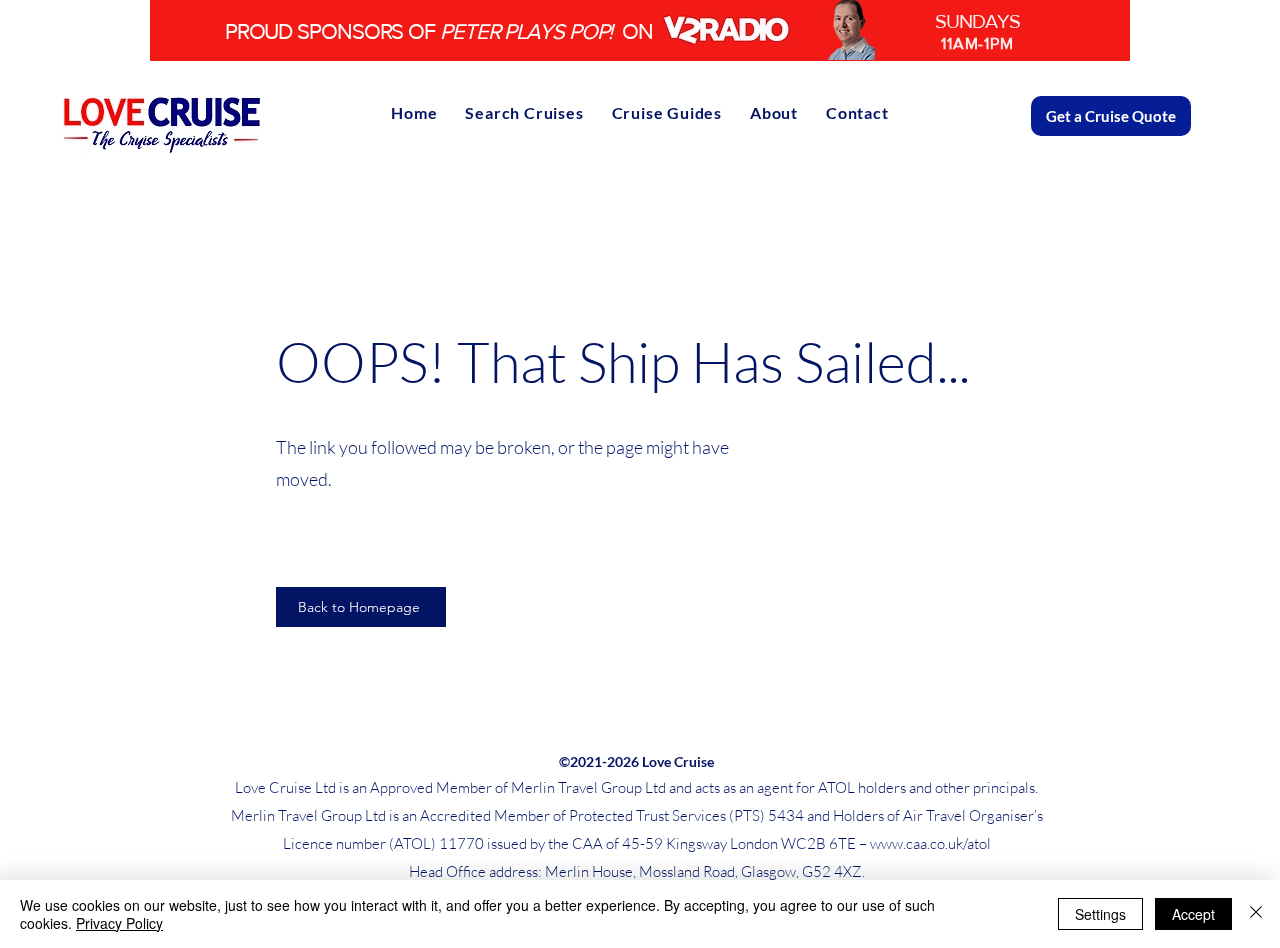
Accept (1193, 914)
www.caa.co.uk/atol (930, 843)
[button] (667, 112)
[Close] (1256, 914)
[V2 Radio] (640, 30)
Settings (1100, 914)
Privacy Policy (119, 923)
